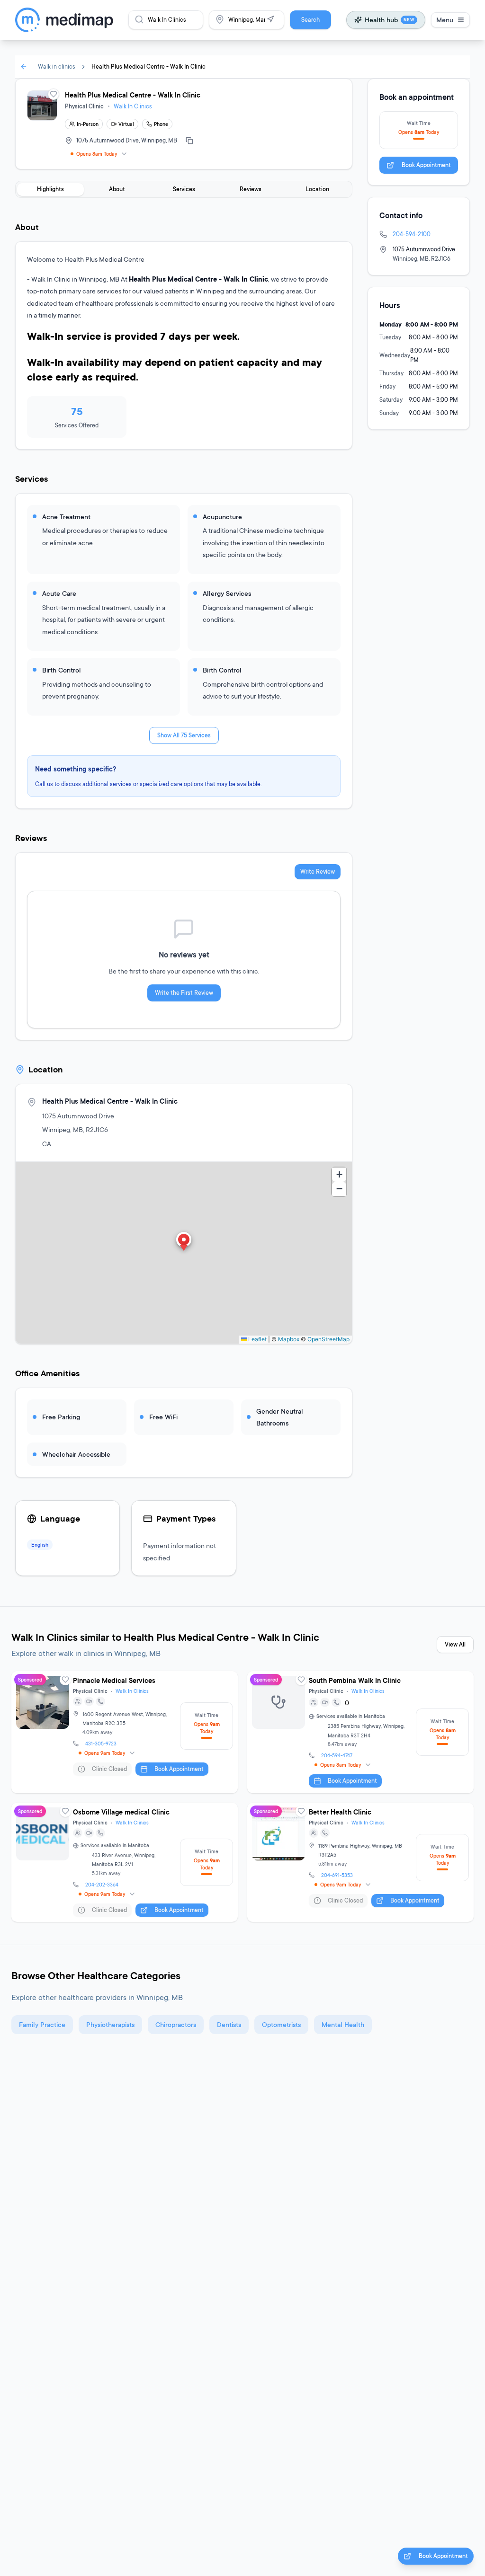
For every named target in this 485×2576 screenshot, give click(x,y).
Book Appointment (426, 165)
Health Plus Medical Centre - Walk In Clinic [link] (148, 66)
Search (310, 20)
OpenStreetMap (328, 1339)
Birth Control (62, 670)
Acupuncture (222, 517)
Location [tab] (317, 189)
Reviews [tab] (251, 189)
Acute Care (59, 593)
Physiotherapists (110, 2024)
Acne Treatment (66, 517)
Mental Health (343, 2024)
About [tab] (117, 189)
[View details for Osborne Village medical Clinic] (125, 1863)
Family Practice (42, 2024)
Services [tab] (184, 189)
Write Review (318, 872)
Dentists (229, 2024)
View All (455, 1644)
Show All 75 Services (184, 735)
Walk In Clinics (133, 106)
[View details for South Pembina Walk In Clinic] (360, 1732)
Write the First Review (184, 993)
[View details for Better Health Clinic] (360, 1863)
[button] (184, 1242)
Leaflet (257, 1339)
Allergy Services (227, 593)
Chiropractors (176, 2024)
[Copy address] (189, 141)
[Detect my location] (270, 19)
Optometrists (281, 2024)
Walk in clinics (57, 66)
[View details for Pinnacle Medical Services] (125, 1732)
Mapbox (289, 1339)
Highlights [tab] (50, 189)
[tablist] (184, 189)
